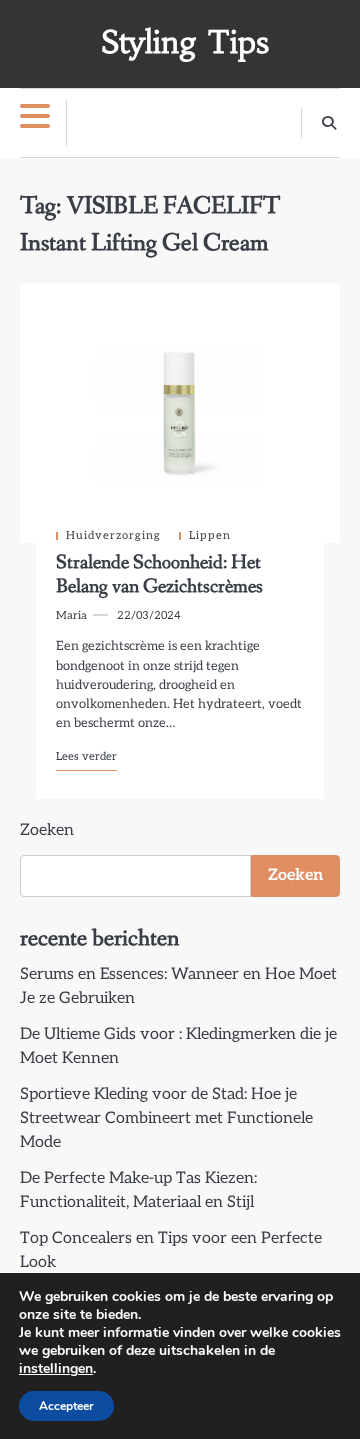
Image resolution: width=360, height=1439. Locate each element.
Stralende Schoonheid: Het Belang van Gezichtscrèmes (159, 575)
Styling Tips (185, 42)
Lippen (210, 535)
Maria (71, 615)
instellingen (56, 1369)
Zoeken (47, 830)
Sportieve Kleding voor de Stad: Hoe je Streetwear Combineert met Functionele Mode (166, 1118)
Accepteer (66, 1406)
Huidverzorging (113, 535)
